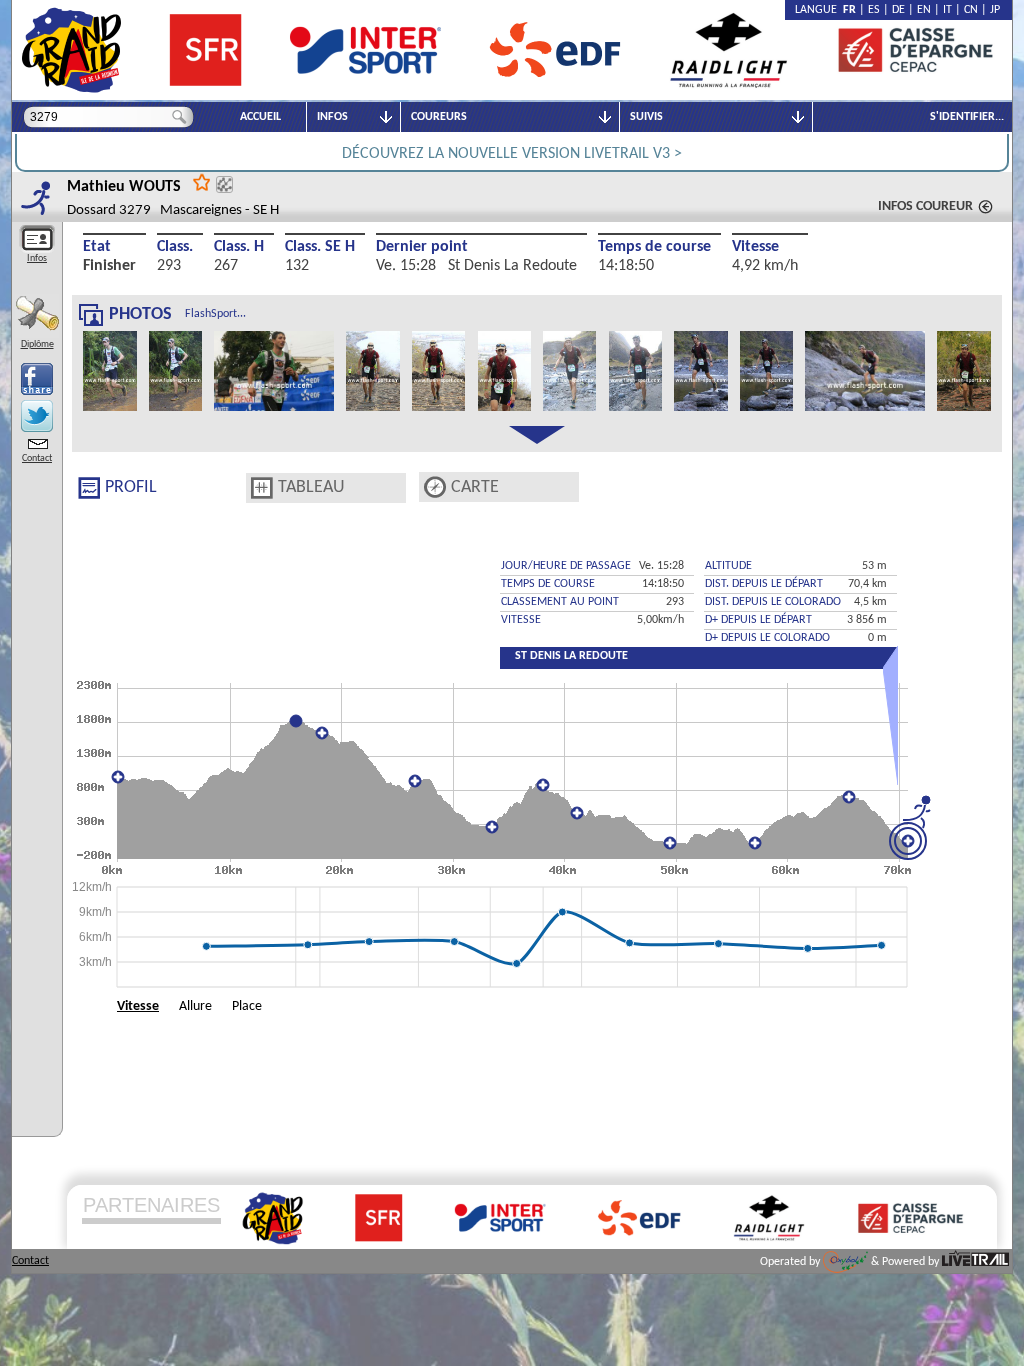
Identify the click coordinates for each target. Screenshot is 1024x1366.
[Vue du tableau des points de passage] (262, 488)
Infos (37, 258)
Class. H (239, 247)
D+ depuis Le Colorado (767, 638)
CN (971, 10)
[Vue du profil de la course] (89, 488)
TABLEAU (311, 487)
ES (874, 10)
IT (947, 10)
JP (995, 10)
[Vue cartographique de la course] (435, 487)
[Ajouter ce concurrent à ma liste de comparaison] (224, 184)
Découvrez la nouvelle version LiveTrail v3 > (512, 154)
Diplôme (37, 344)
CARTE (475, 487)
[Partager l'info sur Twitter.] (37, 416)
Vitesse (755, 247)
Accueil (260, 117)
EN (924, 10)
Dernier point (422, 247)
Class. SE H (320, 247)
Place (247, 1006)
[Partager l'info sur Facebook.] (37, 379)
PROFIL (131, 487)
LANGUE (819, 10)
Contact (37, 458)
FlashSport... (215, 314)
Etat (97, 247)
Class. (175, 247)
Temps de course (654, 247)
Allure (195, 1006)
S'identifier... (967, 117)
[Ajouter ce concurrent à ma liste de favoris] (202, 181)
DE (898, 10)
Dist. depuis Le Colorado (773, 602)
